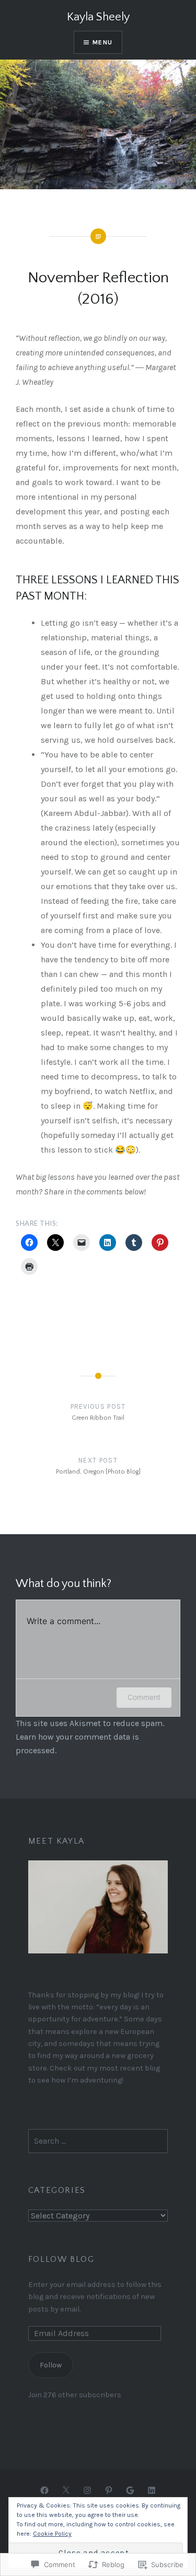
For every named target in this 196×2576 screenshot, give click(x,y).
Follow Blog (61, 2259)
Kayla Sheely (98, 17)
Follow (51, 2365)
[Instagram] (87, 2490)
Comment (144, 1697)
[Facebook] (44, 2490)
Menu (102, 42)
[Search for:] (98, 2141)
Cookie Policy (52, 2534)
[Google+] (130, 2490)
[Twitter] (66, 2490)
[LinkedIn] (152, 2490)
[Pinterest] (109, 2490)
